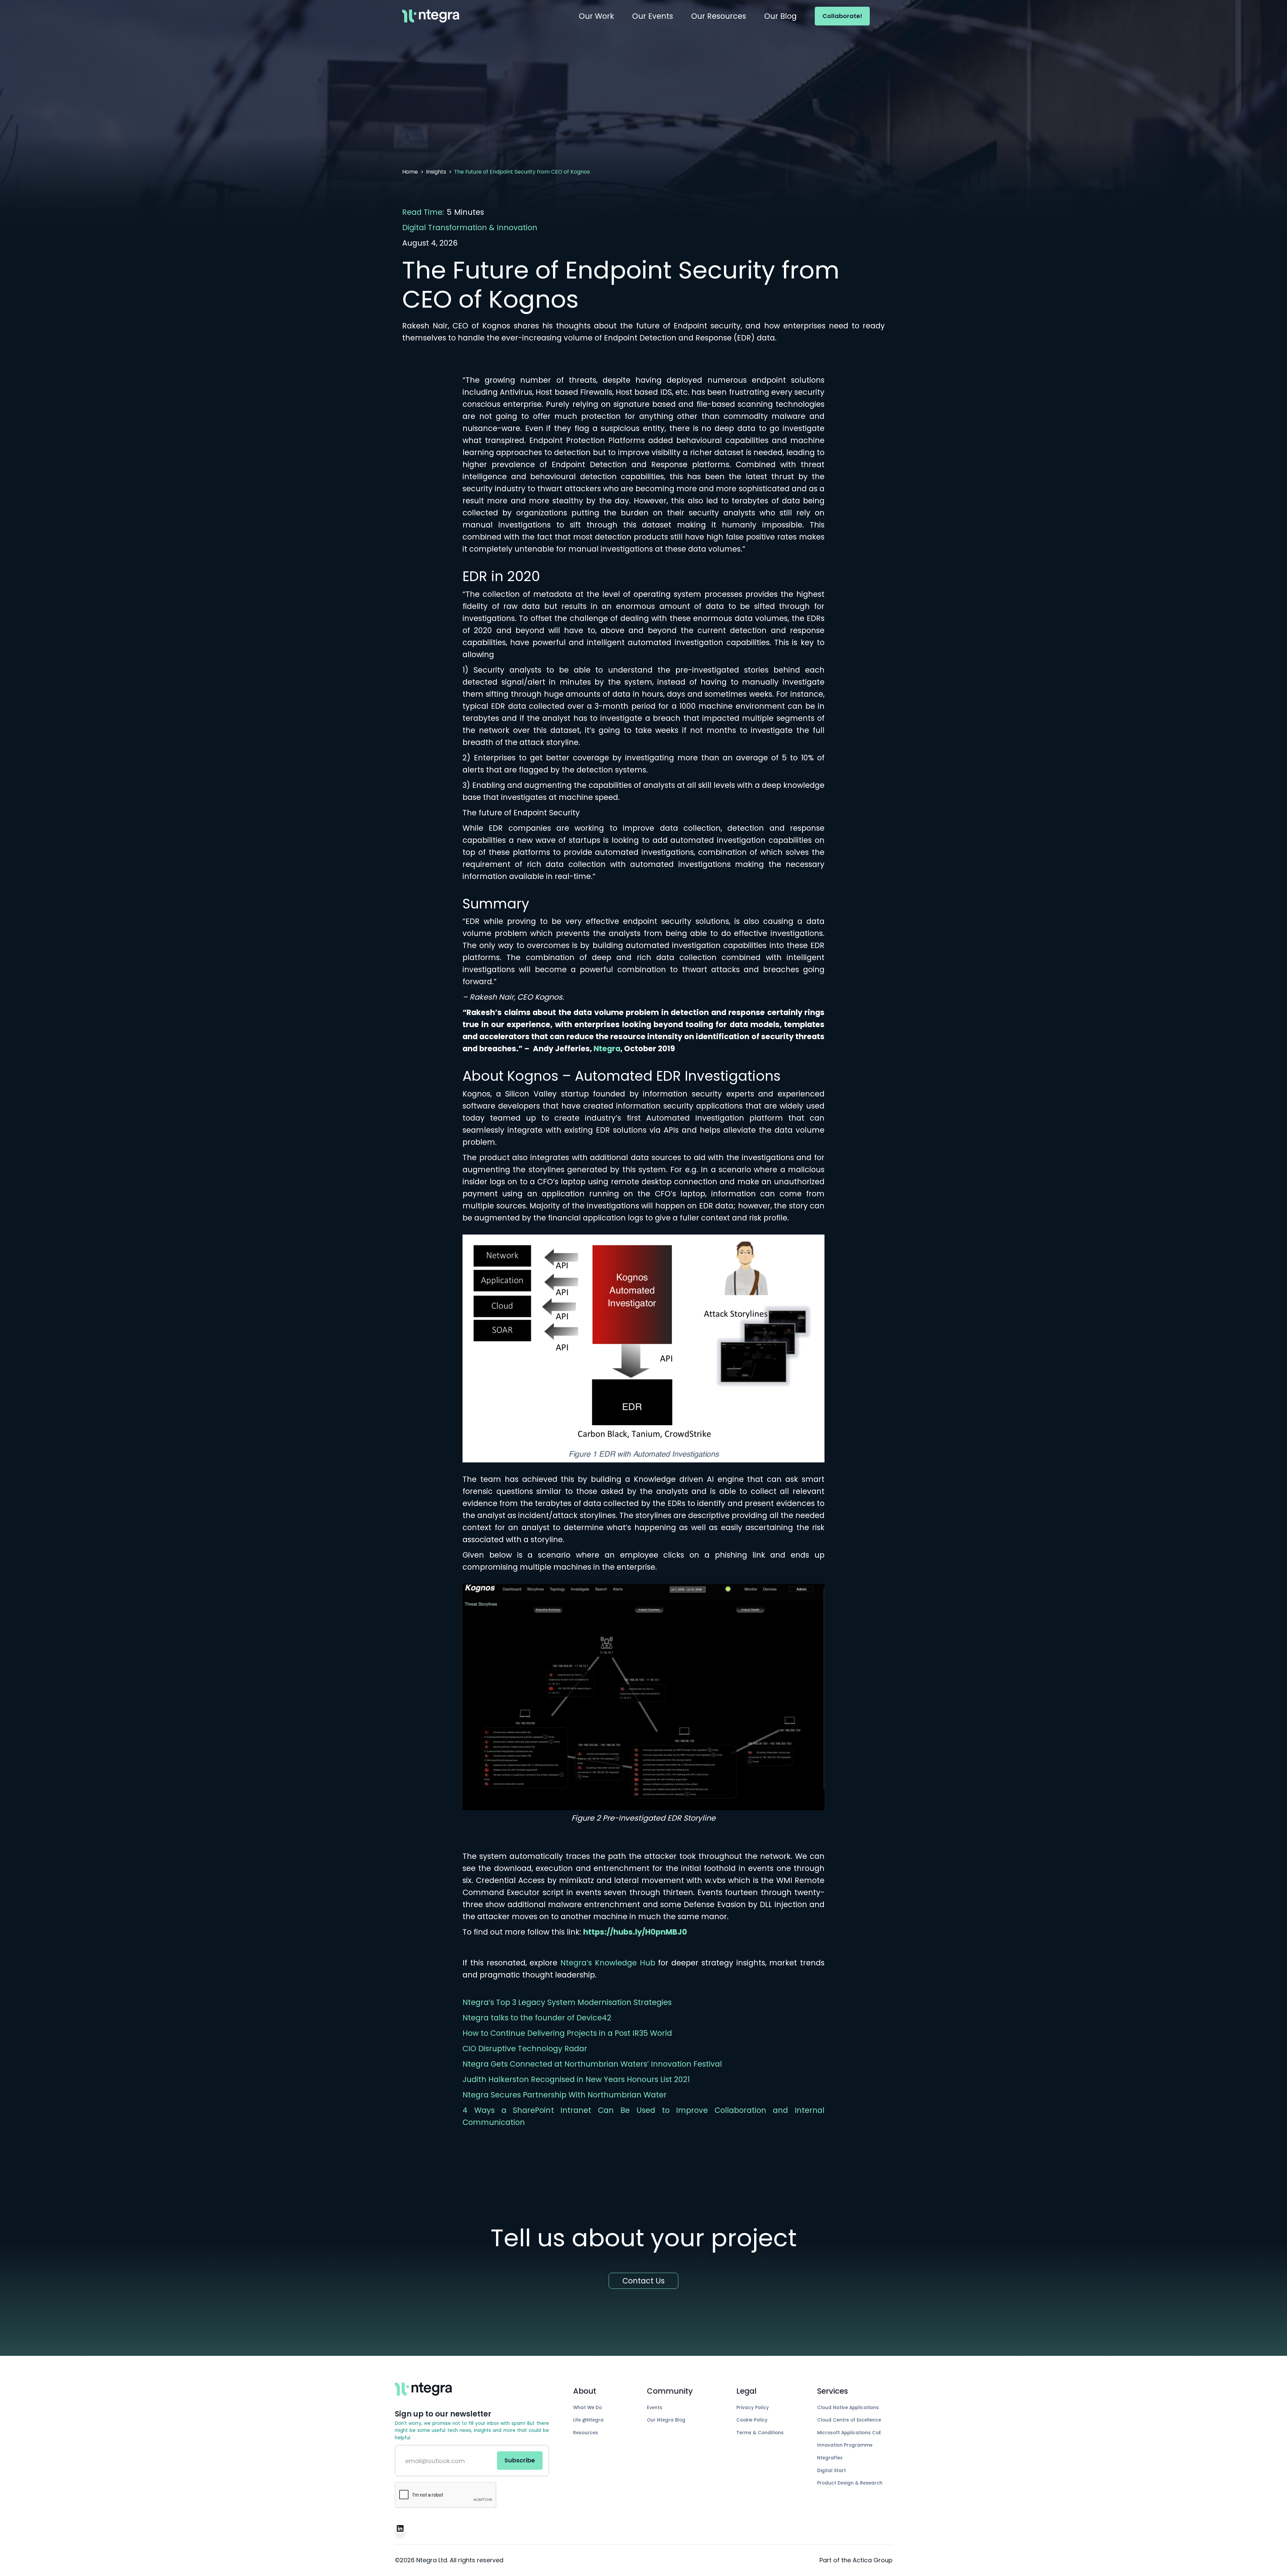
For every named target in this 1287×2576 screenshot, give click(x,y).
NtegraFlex (830, 2458)
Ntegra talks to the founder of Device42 (537, 2018)
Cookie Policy (752, 2420)
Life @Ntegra (588, 2420)
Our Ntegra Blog (666, 2420)
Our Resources (719, 16)
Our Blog (780, 16)
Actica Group (873, 2560)
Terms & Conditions (760, 2433)
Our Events (653, 16)
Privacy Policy (753, 2408)
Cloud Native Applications (848, 2408)
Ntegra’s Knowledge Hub (608, 1963)
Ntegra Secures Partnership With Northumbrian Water (565, 2095)
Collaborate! (842, 16)
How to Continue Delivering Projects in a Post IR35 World (567, 2033)
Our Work (596, 16)
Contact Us (643, 2281)
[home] (431, 16)
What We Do (588, 2408)
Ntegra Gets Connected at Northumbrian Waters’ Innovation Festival (592, 2064)
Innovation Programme (845, 2445)
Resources (586, 2433)
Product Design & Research (850, 2483)
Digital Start (832, 2471)
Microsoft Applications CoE (849, 2433)
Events (655, 2408)
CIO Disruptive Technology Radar (525, 2049)
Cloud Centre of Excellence (849, 2420)
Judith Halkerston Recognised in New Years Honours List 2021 (576, 2079)
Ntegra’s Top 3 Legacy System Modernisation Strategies (567, 2002)
